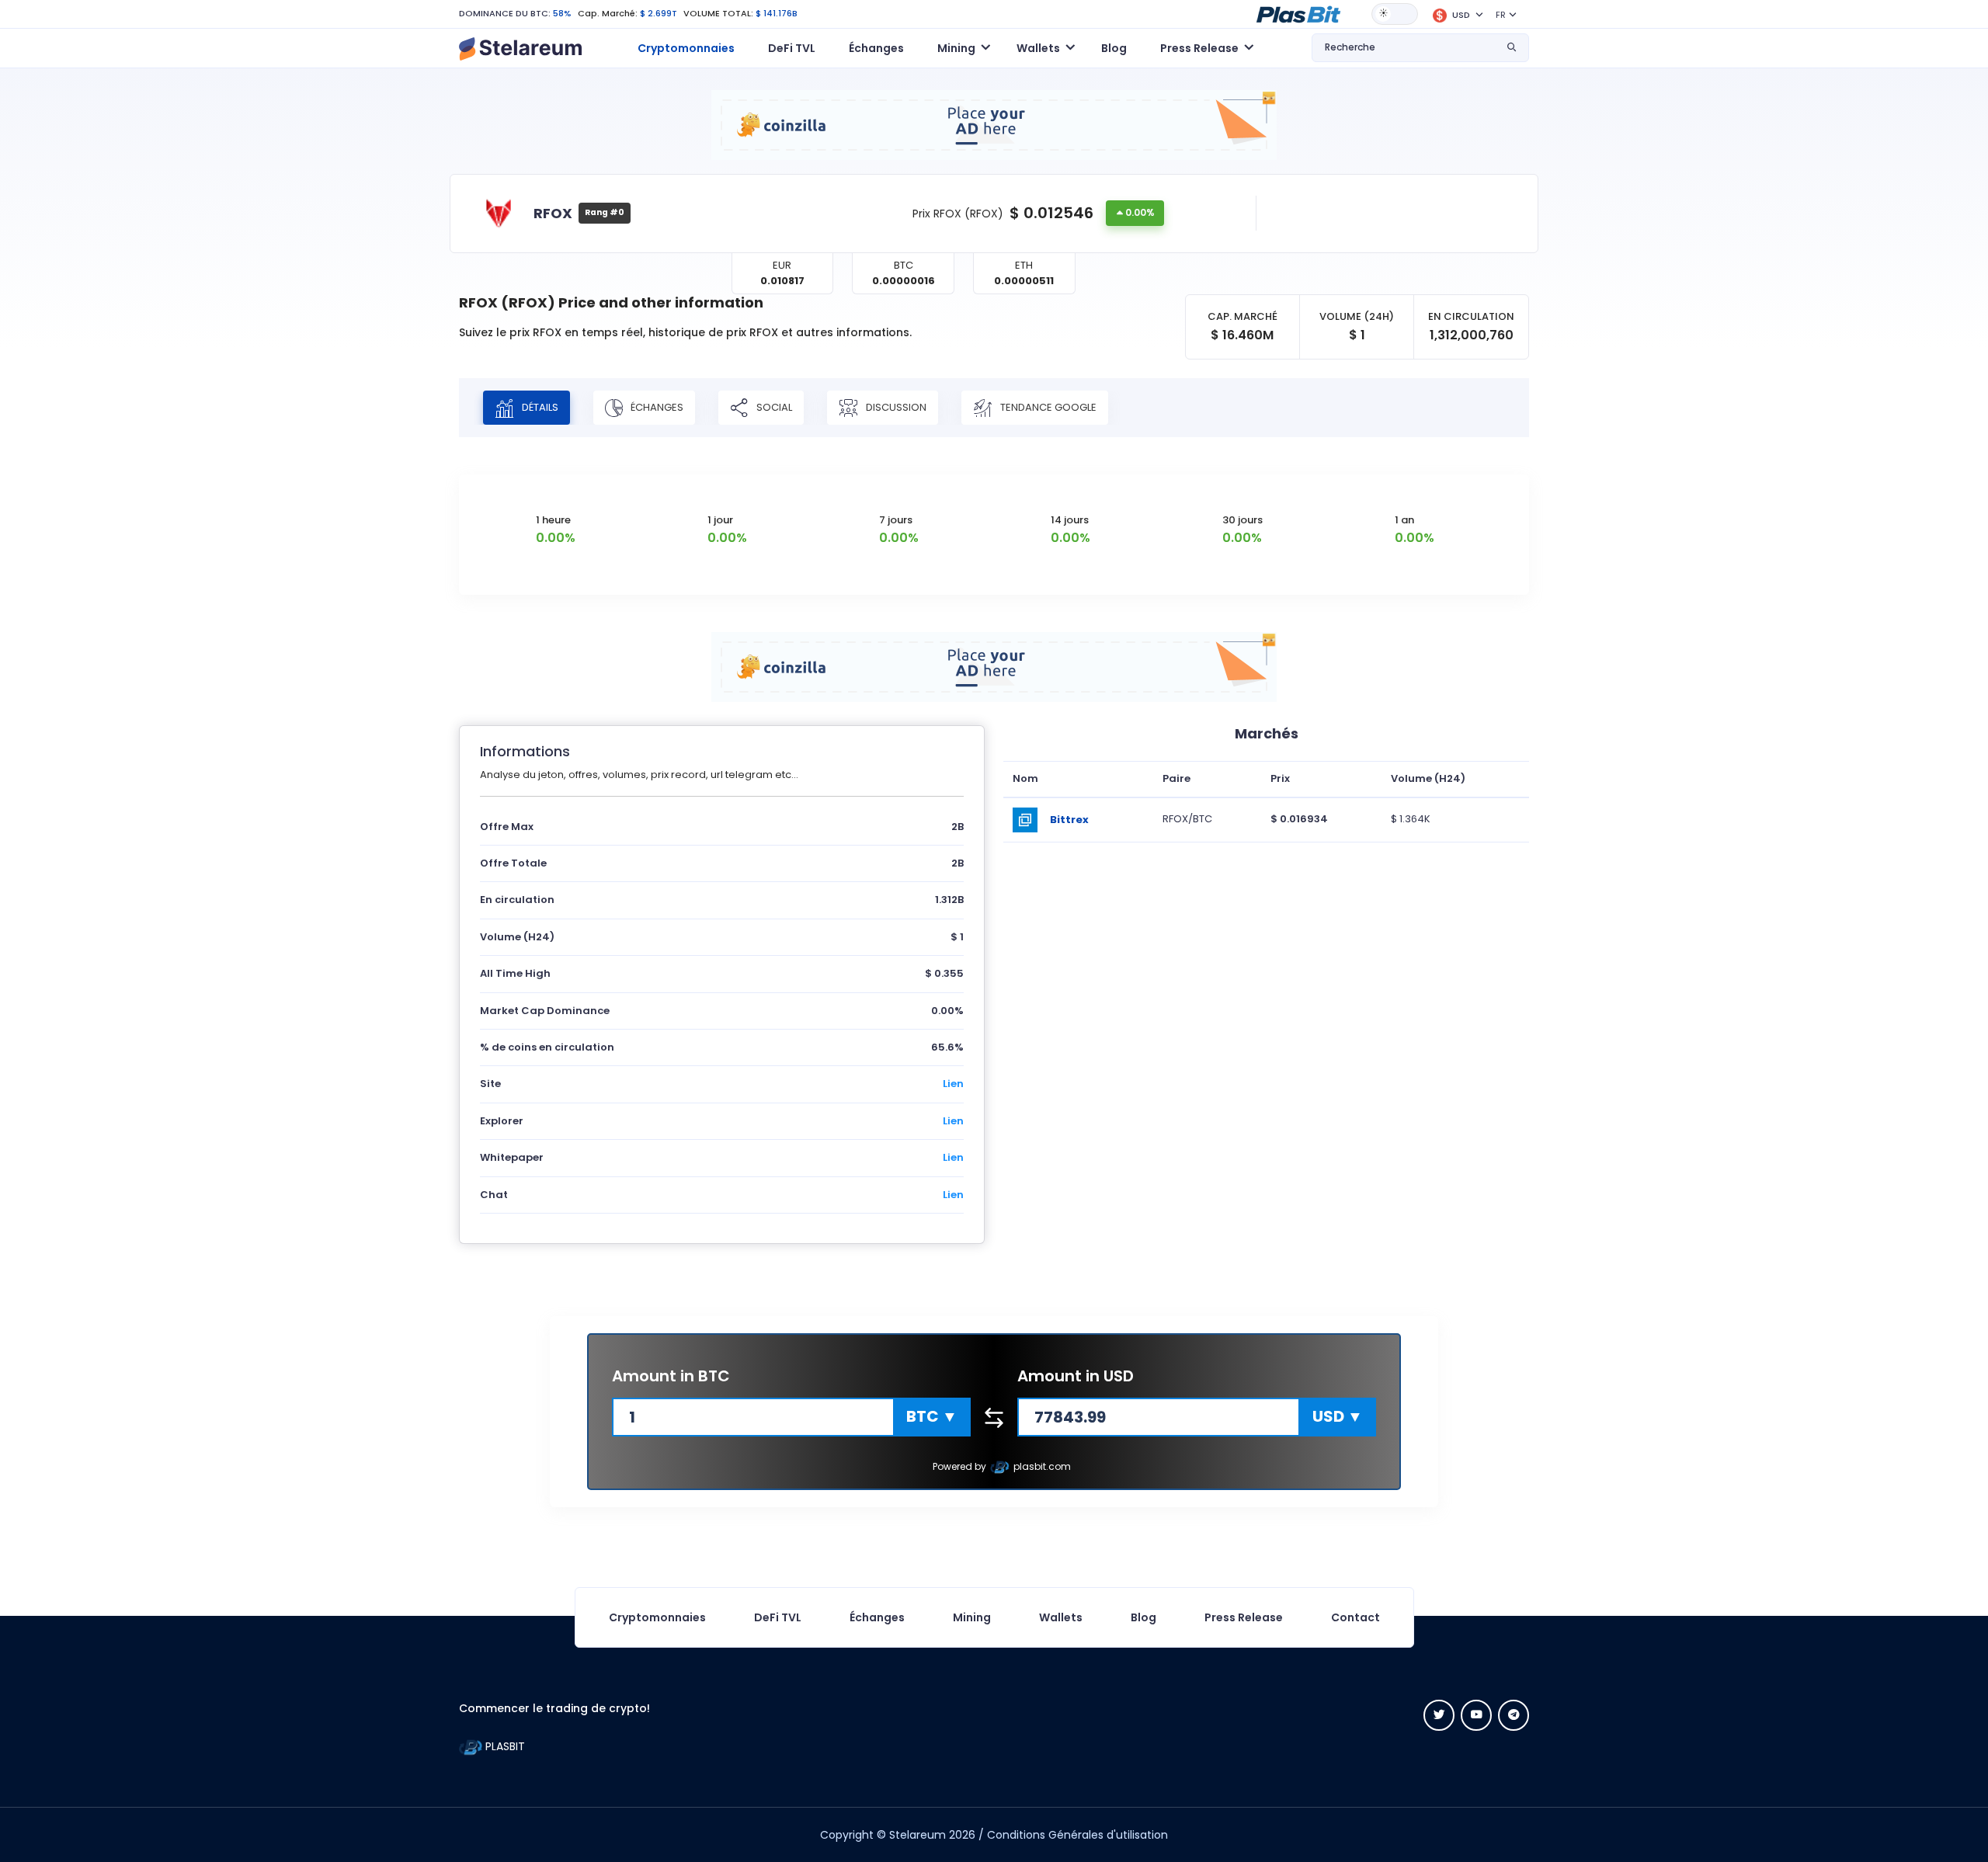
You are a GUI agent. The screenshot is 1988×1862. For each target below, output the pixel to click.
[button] (1298, 13)
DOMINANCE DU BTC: (505, 13)
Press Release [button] (1199, 48)
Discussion (895, 406)
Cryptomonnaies (686, 48)
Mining (972, 1617)
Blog (1114, 48)
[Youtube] (1476, 1715)
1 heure (553, 520)
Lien (953, 1084)
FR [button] (1501, 15)
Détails (539, 406)
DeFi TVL (792, 48)
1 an (1404, 520)
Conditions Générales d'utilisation (1077, 1835)
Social (773, 406)
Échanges (876, 48)
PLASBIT (504, 1746)
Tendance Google (1047, 406)
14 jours (1070, 520)
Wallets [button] (1038, 48)
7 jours (896, 520)
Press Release (1244, 1617)
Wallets (1061, 1617)
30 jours (1242, 520)
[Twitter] (1439, 1715)
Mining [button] (956, 48)
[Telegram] (1514, 1715)
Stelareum (918, 1835)
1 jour (720, 520)
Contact (1355, 1617)
